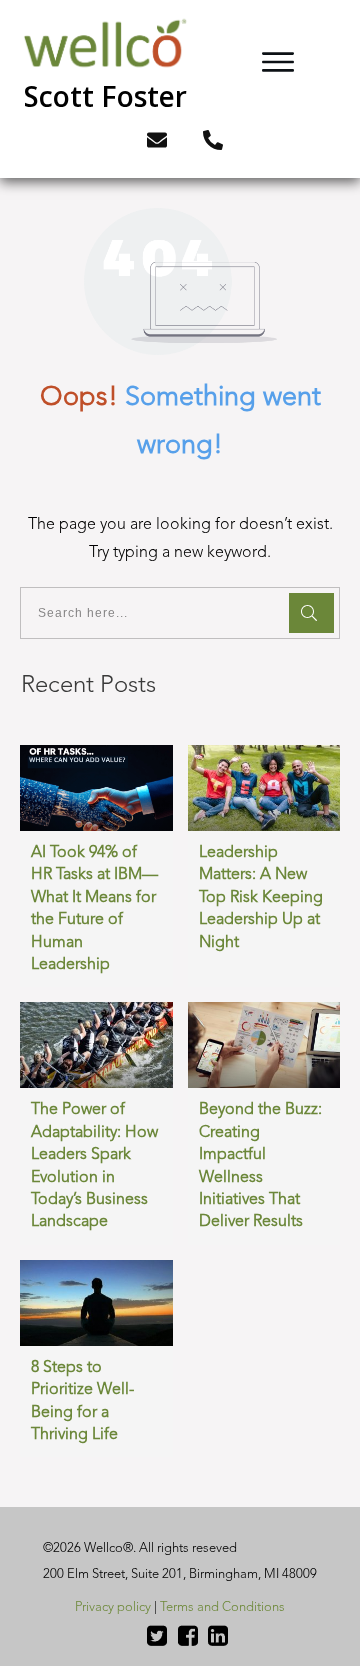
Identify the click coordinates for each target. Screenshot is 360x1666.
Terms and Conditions (222, 1607)
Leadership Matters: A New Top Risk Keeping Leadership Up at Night (261, 898)
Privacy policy (113, 1607)
